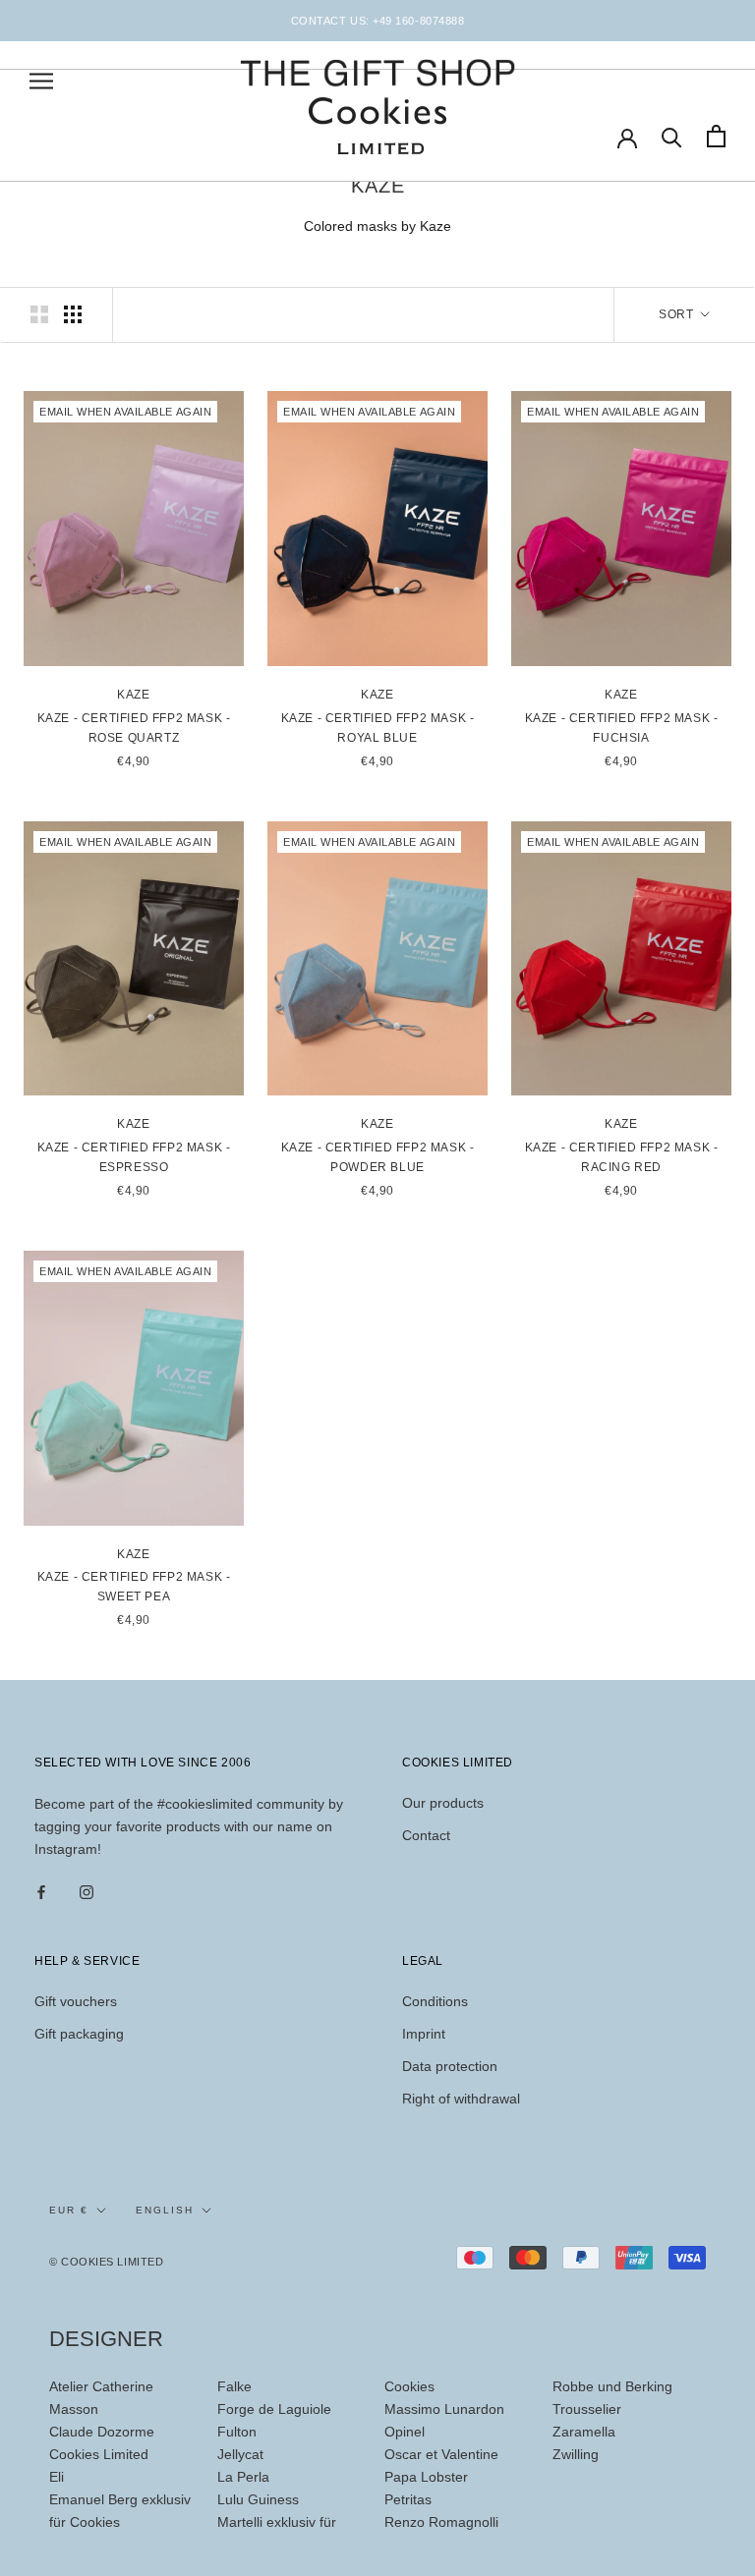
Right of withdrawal (461, 2099)
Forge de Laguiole (274, 2409)
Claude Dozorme (102, 2432)
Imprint (424, 2034)
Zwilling (576, 2454)
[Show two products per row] (39, 314)
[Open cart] (716, 136)
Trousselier (587, 2409)
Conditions (435, 2001)
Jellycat (240, 2454)
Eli (57, 2477)
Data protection (450, 2066)
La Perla (243, 2477)
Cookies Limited (99, 2454)
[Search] (672, 136)
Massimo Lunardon (444, 2409)
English (165, 2210)
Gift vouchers (76, 2001)
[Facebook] (41, 1892)
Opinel (405, 2432)
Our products (443, 1803)
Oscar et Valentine (441, 2454)
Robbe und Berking (612, 2386)
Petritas (408, 2499)
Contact (426, 1835)
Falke (234, 2386)
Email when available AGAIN (125, 412)
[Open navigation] (41, 81)
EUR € (69, 2210)
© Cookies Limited (106, 2262)
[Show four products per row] (73, 314)
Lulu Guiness (258, 2499)
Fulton (237, 2432)
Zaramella (584, 2432)
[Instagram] (87, 1892)
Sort (678, 314)
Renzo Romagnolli (441, 2522)
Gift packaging (79, 2034)
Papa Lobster (426, 2477)
